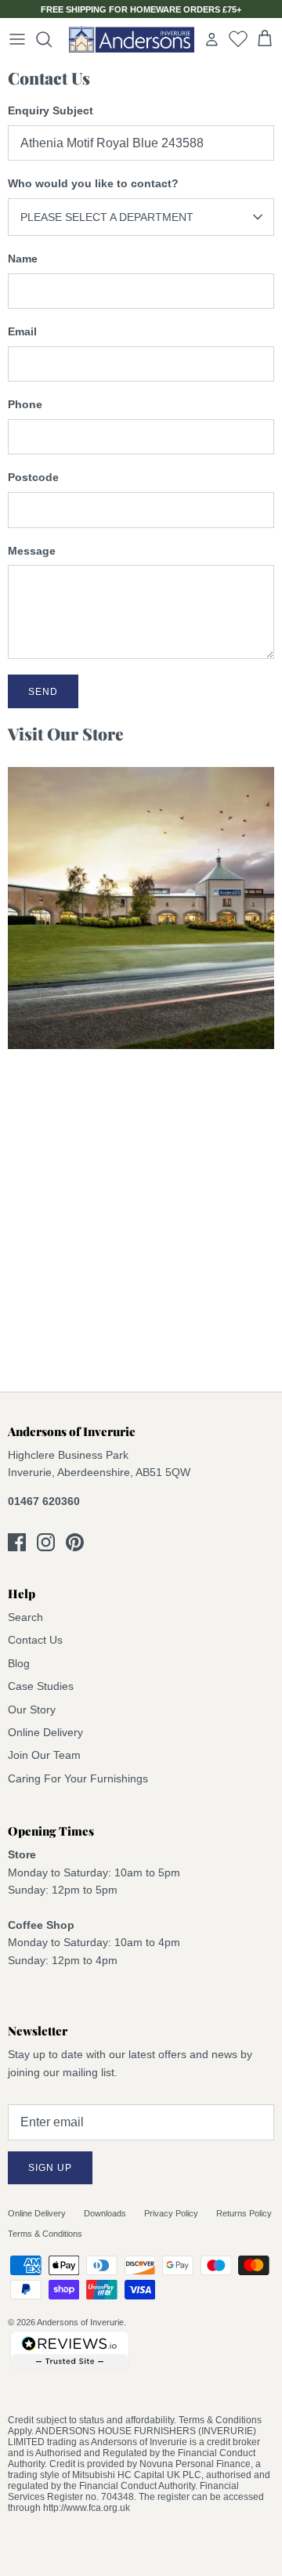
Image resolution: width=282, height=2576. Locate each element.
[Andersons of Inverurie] (132, 39)
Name (23, 259)
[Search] (52, 39)
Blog (19, 1663)
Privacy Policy (171, 2213)
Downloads (105, 2213)
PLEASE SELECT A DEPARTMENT (107, 217)
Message (32, 551)
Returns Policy (244, 2213)
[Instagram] (46, 1542)
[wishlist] (238, 38)
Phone (25, 404)
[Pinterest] (75, 1542)
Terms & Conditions (45, 2234)
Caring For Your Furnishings (78, 1778)
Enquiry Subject (51, 110)
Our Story (32, 1709)
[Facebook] (17, 1542)
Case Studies (41, 1686)
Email (22, 331)
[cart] (265, 39)
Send (43, 692)
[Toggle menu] (17, 39)
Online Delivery (45, 1732)
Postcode (33, 477)
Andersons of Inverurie (80, 2322)
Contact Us (35, 1640)
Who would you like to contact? (93, 183)
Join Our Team (44, 1755)
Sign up (50, 2168)
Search (25, 1617)
